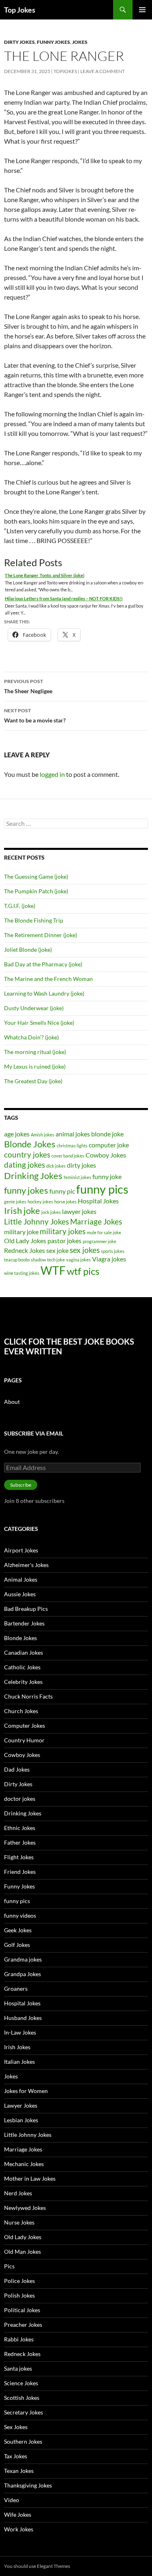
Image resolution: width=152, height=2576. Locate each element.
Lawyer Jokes (21, 2105)
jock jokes (51, 1212)
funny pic (62, 1191)
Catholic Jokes (22, 1667)
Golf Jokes (17, 1945)
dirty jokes (81, 1165)
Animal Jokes (21, 1579)
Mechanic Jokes (24, 2164)
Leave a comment (103, 71)
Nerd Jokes (18, 2193)
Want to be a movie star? (35, 716)
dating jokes (25, 1165)
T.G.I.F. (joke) (20, 906)
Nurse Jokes (19, 2222)
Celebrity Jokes (23, 1682)
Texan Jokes (19, 2471)
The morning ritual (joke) (35, 1052)
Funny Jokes (54, 42)
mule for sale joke (104, 1232)
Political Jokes (22, 2310)
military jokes (63, 1231)
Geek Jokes (18, 1930)
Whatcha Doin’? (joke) (31, 1037)
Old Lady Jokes (25, 1241)
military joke (21, 1232)
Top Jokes (20, 10)
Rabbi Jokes (19, 2339)
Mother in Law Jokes (30, 2178)
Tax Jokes (16, 2456)
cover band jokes (68, 1156)
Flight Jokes (19, 1857)
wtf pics (83, 1271)
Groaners (16, 1989)
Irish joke (22, 1210)
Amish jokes (43, 1135)
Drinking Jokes (33, 1176)
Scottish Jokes (22, 2398)
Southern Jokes (23, 2441)
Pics (9, 2266)
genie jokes (15, 1202)
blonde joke (107, 1134)
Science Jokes (21, 2383)
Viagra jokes (109, 1259)
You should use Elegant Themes (37, 2566)
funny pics (102, 1189)
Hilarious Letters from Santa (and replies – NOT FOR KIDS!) (64, 598)
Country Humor (24, 1740)
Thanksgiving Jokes (28, 2485)
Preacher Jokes (23, 2325)
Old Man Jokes (22, 2252)
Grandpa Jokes (22, 1974)
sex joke (57, 1250)
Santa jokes (18, 2368)
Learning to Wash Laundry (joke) (44, 993)
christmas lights (72, 1146)
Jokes (80, 42)
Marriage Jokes (96, 1221)
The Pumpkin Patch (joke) (36, 891)
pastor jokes (64, 1241)
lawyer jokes (79, 1211)
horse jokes (65, 1202)
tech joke (56, 1260)
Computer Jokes (25, 1726)
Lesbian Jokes (21, 2120)
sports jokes (113, 1251)
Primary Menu (142, 10)
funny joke (107, 1176)
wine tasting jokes (22, 1273)
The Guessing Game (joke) (36, 876)
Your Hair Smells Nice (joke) (39, 1023)
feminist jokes (77, 1177)
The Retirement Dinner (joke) (41, 935)
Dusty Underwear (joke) (34, 1008)
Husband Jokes (23, 2018)
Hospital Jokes (98, 1201)
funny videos (20, 1915)
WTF (53, 1270)
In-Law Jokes (20, 2032)
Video (12, 2500)
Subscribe (21, 1485)
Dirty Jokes (19, 42)
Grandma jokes (23, 1959)
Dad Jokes (17, 1769)
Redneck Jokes (25, 1250)
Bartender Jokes (24, 1623)
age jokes (17, 1134)
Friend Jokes (20, 1872)
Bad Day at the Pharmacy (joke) (43, 964)
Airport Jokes (21, 1550)
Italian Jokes (19, 2062)
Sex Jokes (16, 2427)
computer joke (109, 1145)
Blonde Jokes (30, 1144)
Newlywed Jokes (25, 2208)
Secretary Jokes (24, 2412)
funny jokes (26, 1190)
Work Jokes (19, 2529)
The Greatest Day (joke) (33, 1081)
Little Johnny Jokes (36, 1221)
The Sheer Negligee (28, 686)
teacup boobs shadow (25, 1260)
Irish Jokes (17, 2047)
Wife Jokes (18, 2515)
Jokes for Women (26, 2091)
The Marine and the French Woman (48, 979)
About (12, 1402)
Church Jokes (21, 1711)
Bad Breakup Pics (26, 1609)
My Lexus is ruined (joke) (35, 1066)
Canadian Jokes (24, 1652)
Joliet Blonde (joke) (28, 950)
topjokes (65, 71)
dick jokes (56, 1166)
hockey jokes (40, 1202)
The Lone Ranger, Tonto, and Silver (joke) (45, 575)
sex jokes (85, 1250)
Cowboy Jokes (106, 1155)
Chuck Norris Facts (28, 1696)
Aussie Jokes (20, 1594)
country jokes (27, 1154)
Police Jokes (19, 2281)
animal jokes (73, 1134)
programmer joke (100, 1241)
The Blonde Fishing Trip (34, 920)
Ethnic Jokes (20, 1828)
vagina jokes (78, 1260)
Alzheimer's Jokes (26, 1565)
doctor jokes (20, 1799)
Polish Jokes (19, 2295)
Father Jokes (20, 1842)
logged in (52, 774)
